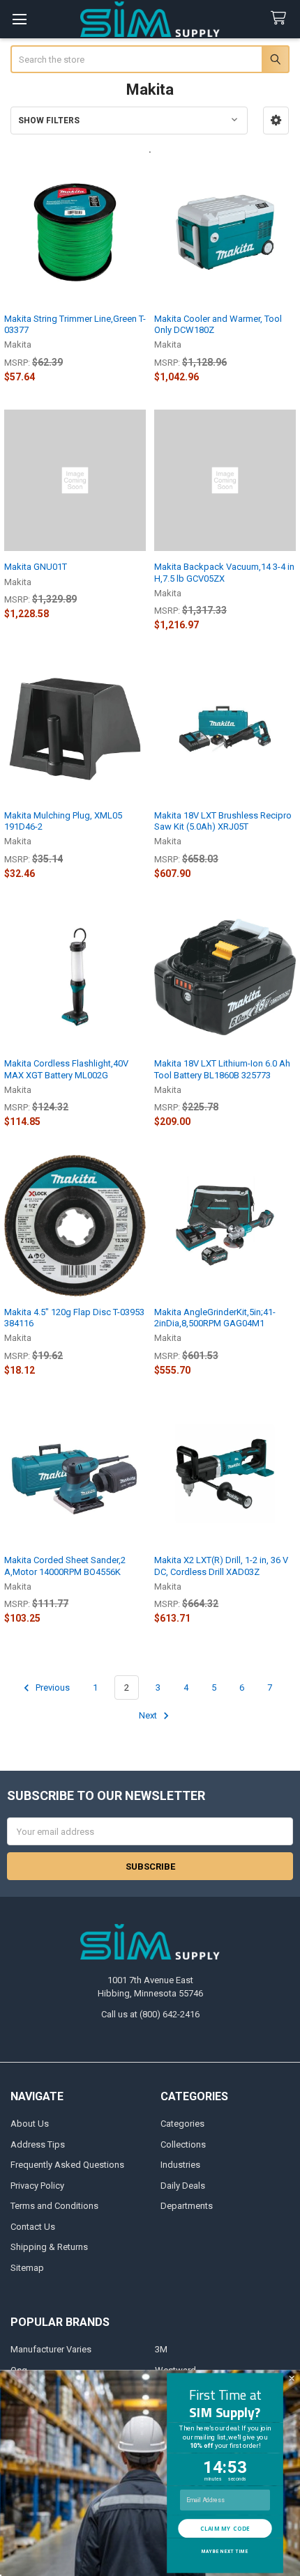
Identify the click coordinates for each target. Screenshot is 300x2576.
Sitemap (27, 2268)
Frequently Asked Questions (67, 2165)
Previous (52, 1687)
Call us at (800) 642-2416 (150, 2014)
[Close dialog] (292, 2379)
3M (161, 2349)
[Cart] (281, 18)
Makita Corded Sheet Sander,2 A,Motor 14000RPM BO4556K (65, 1566)
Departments (187, 2206)
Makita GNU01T (36, 567)
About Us (30, 2124)
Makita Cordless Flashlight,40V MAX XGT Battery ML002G (66, 1069)
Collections (183, 2144)
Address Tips (38, 2144)
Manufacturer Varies (51, 2349)
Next (149, 1715)
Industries (180, 2165)
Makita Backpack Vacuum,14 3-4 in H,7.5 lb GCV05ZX (224, 572)
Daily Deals (183, 2186)
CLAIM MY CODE (225, 2528)
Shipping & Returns (49, 2247)
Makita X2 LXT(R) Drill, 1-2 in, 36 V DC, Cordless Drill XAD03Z (221, 1566)
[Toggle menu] (19, 19)
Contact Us (33, 2227)
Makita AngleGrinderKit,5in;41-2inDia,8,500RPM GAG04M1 (215, 1318)
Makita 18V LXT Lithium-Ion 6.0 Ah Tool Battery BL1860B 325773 (222, 1069)
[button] (276, 121)
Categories (182, 2124)
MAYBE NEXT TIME (225, 2552)
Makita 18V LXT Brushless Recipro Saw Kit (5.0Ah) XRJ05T (223, 821)
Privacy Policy (37, 2186)
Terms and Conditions (54, 2206)
